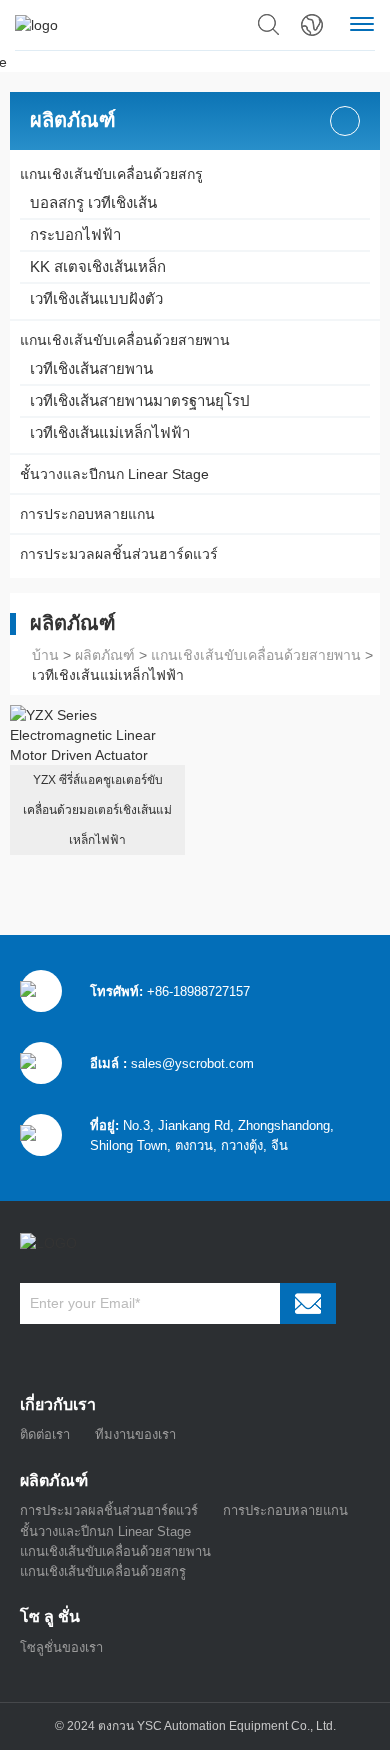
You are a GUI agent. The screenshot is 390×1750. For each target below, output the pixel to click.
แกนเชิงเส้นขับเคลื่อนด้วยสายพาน (125, 340)
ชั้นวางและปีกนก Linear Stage (114, 474)
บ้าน (45, 655)
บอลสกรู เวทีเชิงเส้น (93, 202)
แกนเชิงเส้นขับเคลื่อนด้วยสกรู (111, 174)
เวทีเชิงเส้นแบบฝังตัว (96, 298)
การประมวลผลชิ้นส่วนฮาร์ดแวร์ (119, 554)
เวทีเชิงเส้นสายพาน (91, 368)
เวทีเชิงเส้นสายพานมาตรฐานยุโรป (140, 400)
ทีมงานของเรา (135, 1434)
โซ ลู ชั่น (50, 1616)
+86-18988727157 (198, 991)
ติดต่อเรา (45, 1434)
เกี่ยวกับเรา (58, 1404)
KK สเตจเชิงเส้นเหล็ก (98, 266)
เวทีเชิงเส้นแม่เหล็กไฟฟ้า (110, 432)
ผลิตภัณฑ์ (73, 121)
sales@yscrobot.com (192, 1063)
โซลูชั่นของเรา (61, 1647)
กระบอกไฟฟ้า (75, 234)
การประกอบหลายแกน (87, 514)
